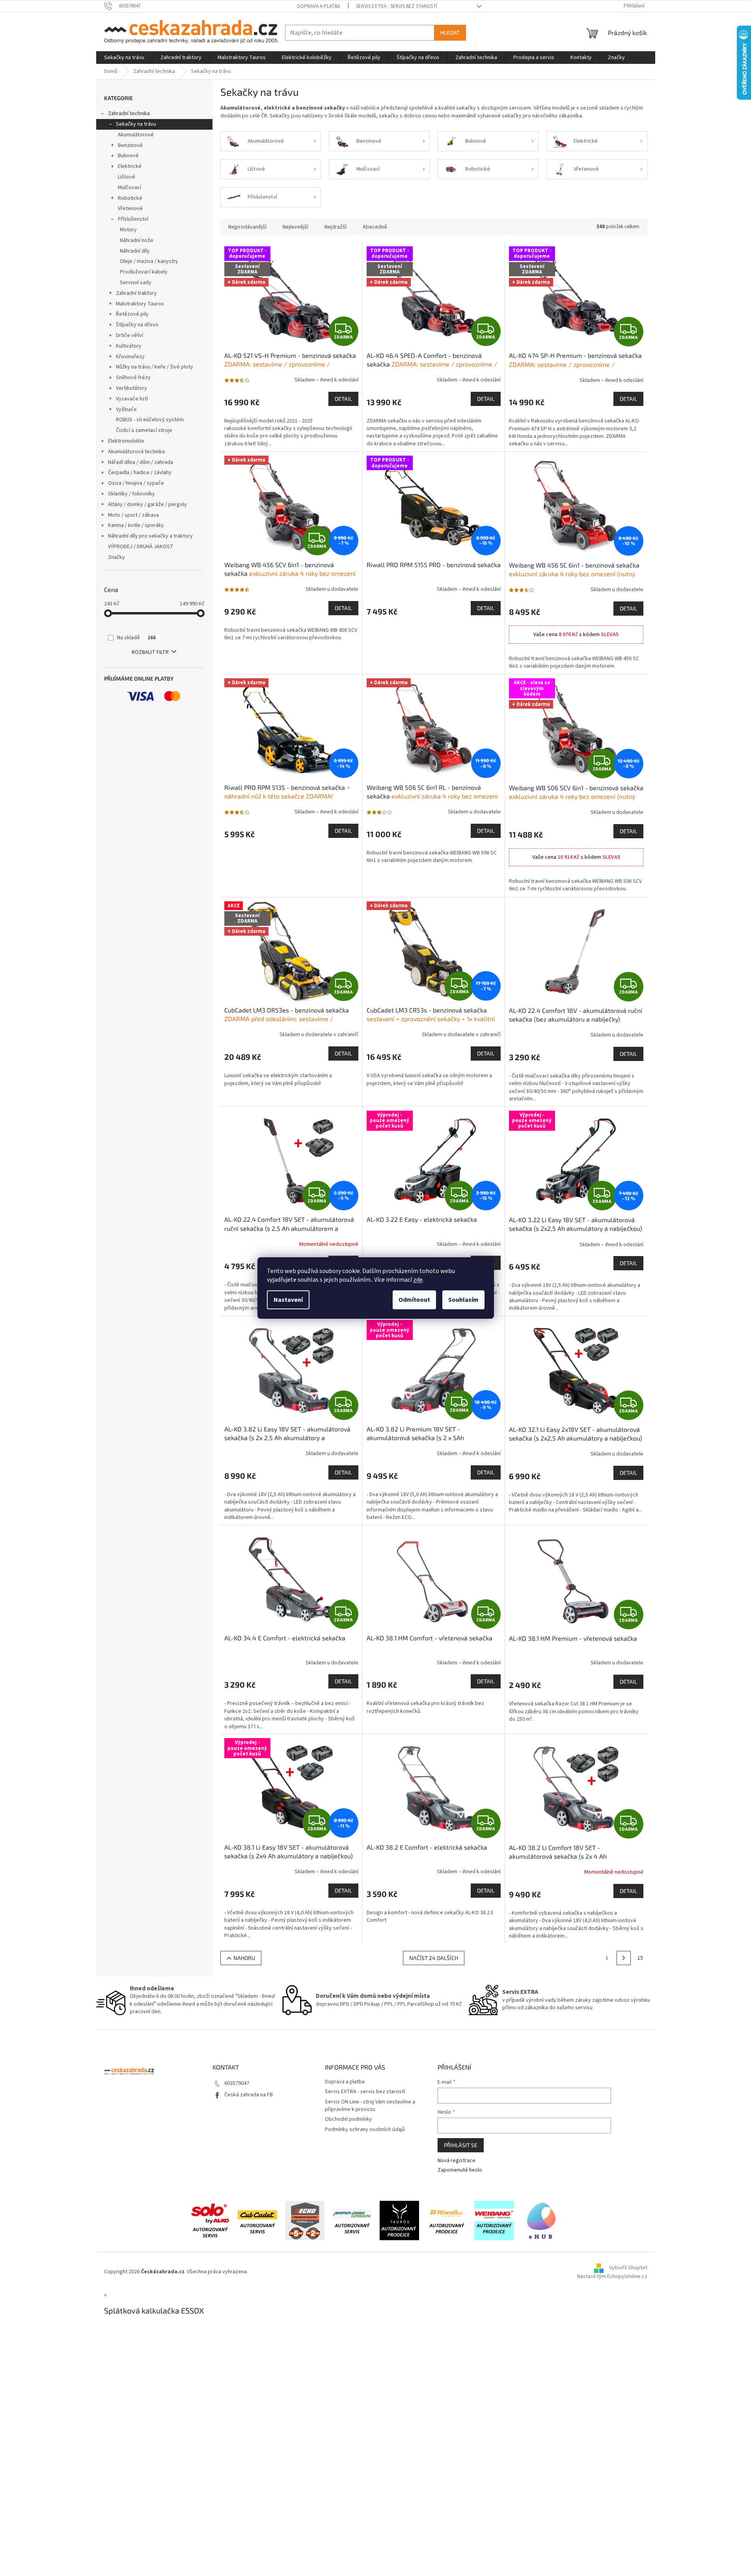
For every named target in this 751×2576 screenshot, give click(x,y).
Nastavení (288, 1300)
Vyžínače (126, 409)
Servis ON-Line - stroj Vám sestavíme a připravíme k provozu (370, 2106)
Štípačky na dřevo (137, 325)
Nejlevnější (295, 227)
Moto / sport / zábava (133, 515)
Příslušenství (133, 219)
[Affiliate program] (541, 2220)
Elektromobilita (126, 441)
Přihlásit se (461, 2145)
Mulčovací (130, 188)
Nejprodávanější (247, 227)
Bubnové (128, 156)
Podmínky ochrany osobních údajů (365, 2129)
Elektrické (130, 166)
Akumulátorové (136, 135)
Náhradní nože (137, 240)
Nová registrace (457, 2161)
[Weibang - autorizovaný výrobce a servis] (494, 2220)
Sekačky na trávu (136, 124)
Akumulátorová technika (136, 452)
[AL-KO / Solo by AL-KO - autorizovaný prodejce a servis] (210, 2220)
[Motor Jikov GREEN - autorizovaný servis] (352, 2220)
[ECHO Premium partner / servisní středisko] (305, 2220)
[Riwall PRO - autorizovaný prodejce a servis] (447, 2220)
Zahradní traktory (136, 293)
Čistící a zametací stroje (144, 430)
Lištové (127, 177)
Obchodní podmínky (348, 2119)
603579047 (237, 2083)
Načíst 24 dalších (434, 1958)
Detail (343, 399)
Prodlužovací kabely (144, 272)
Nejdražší (335, 227)
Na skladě (136, 638)
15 (640, 1958)
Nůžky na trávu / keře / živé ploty (155, 367)
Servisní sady (136, 283)
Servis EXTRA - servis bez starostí (397, 6)
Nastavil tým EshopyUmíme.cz (612, 2276)
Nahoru (244, 1958)
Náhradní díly (135, 251)
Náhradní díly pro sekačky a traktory (150, 536)
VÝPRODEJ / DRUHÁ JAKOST (141, 547)
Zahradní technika (129, 114)
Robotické (130, 198)
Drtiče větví (130, 335)
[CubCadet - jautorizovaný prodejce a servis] (257, 2220)
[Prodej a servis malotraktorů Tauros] (399, 2220)
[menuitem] (124, 58)
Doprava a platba (319, 6)
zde (418, 1280)
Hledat (450, 33)
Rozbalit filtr (150, 652)
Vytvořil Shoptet (628, 2268)
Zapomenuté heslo (460, 2170)
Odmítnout (414, 1300)
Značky (116, 557)
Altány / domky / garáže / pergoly (147, 504)
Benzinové (130, 145)
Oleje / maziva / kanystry (149, 261)
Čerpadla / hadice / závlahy (140, 473)
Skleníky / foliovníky (131, 494)
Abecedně (375, 227)
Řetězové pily (132, 314)
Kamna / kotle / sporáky (136, 525)
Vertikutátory (131, 388)
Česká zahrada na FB (249, 2095)
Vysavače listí (132, 399)
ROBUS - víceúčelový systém (150, 420)
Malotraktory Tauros (140, 304)
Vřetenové (130, 208)
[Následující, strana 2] (624, 1958)
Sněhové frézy (133, 378)
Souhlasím (463, 1300)
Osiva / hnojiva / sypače (136, 483)
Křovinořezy (130, 357)
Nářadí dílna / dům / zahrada (141, 462)
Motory (128, 230)
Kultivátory (129, 346)
